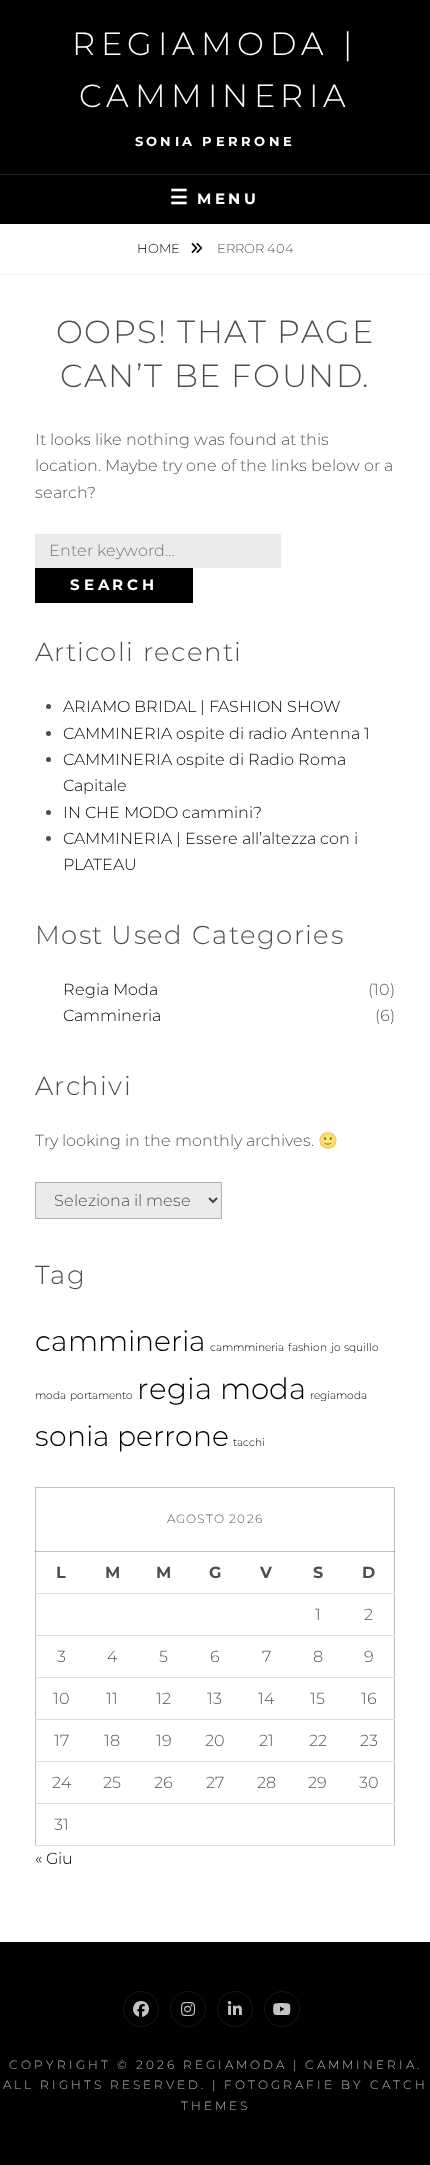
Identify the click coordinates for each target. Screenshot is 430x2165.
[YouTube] (282, 2009)
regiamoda (338, 1395)
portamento (101, 1395)
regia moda (221, 1388)
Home (160, 248)
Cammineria (112, 1015)
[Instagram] (188, 2009)
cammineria (120, 1341)
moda (50, 1395)
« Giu (54, 1858)
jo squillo (355, 1347)
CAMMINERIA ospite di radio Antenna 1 (216, 733)
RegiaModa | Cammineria (300, 2064)
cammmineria (247, 1347)
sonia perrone (132, 1436)
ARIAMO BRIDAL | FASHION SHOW (202, 706)
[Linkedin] (235, 2009)
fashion (307, 1347)
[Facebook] (141, 2009)
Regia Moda (110, 989)
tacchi (249, 1442)
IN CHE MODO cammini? (162, 812)
